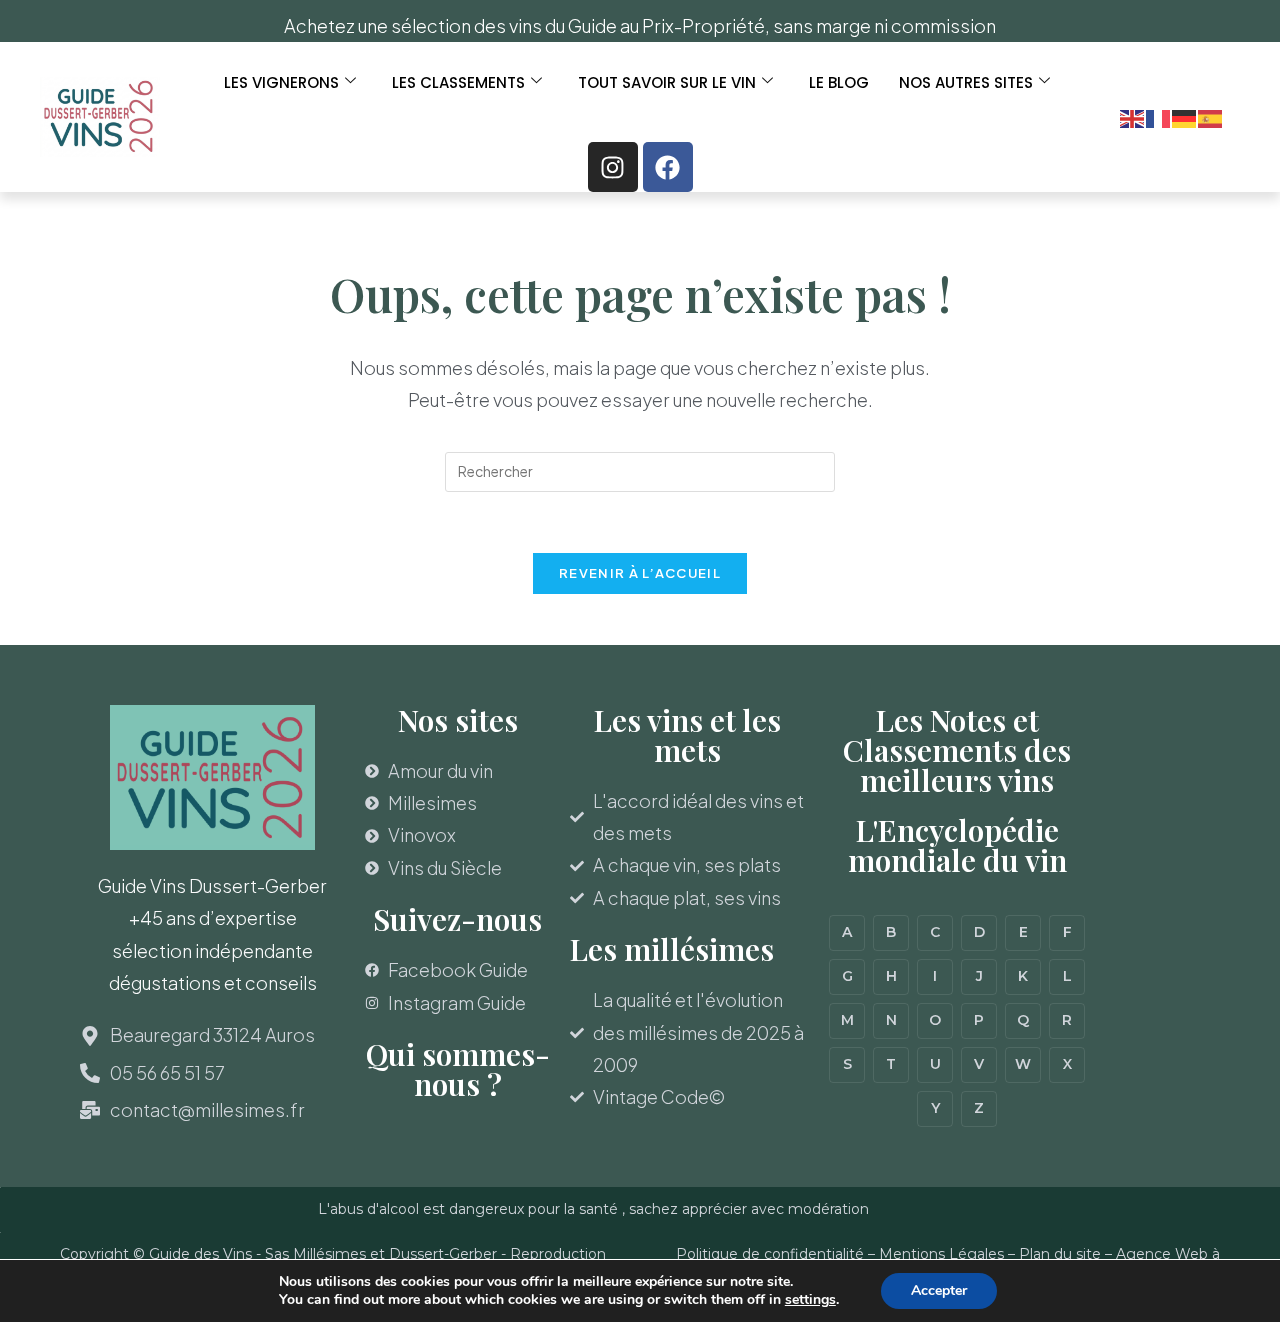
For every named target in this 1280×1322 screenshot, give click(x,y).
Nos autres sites (966, 82)
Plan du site (1060, 1254)
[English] (1133, 116)
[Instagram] (613, 167)
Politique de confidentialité (770, 1254)
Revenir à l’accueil (640, 573)
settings (810, 1300)
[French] (1159, 116)
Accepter (939, 1290)
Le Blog (839, 82)
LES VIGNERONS (281, 82)
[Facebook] (668, 167)
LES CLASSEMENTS (458, 82)
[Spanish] (1211, 116)
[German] (1185, 116)
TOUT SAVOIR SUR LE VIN (667, 82)
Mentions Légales (941, 1254)
